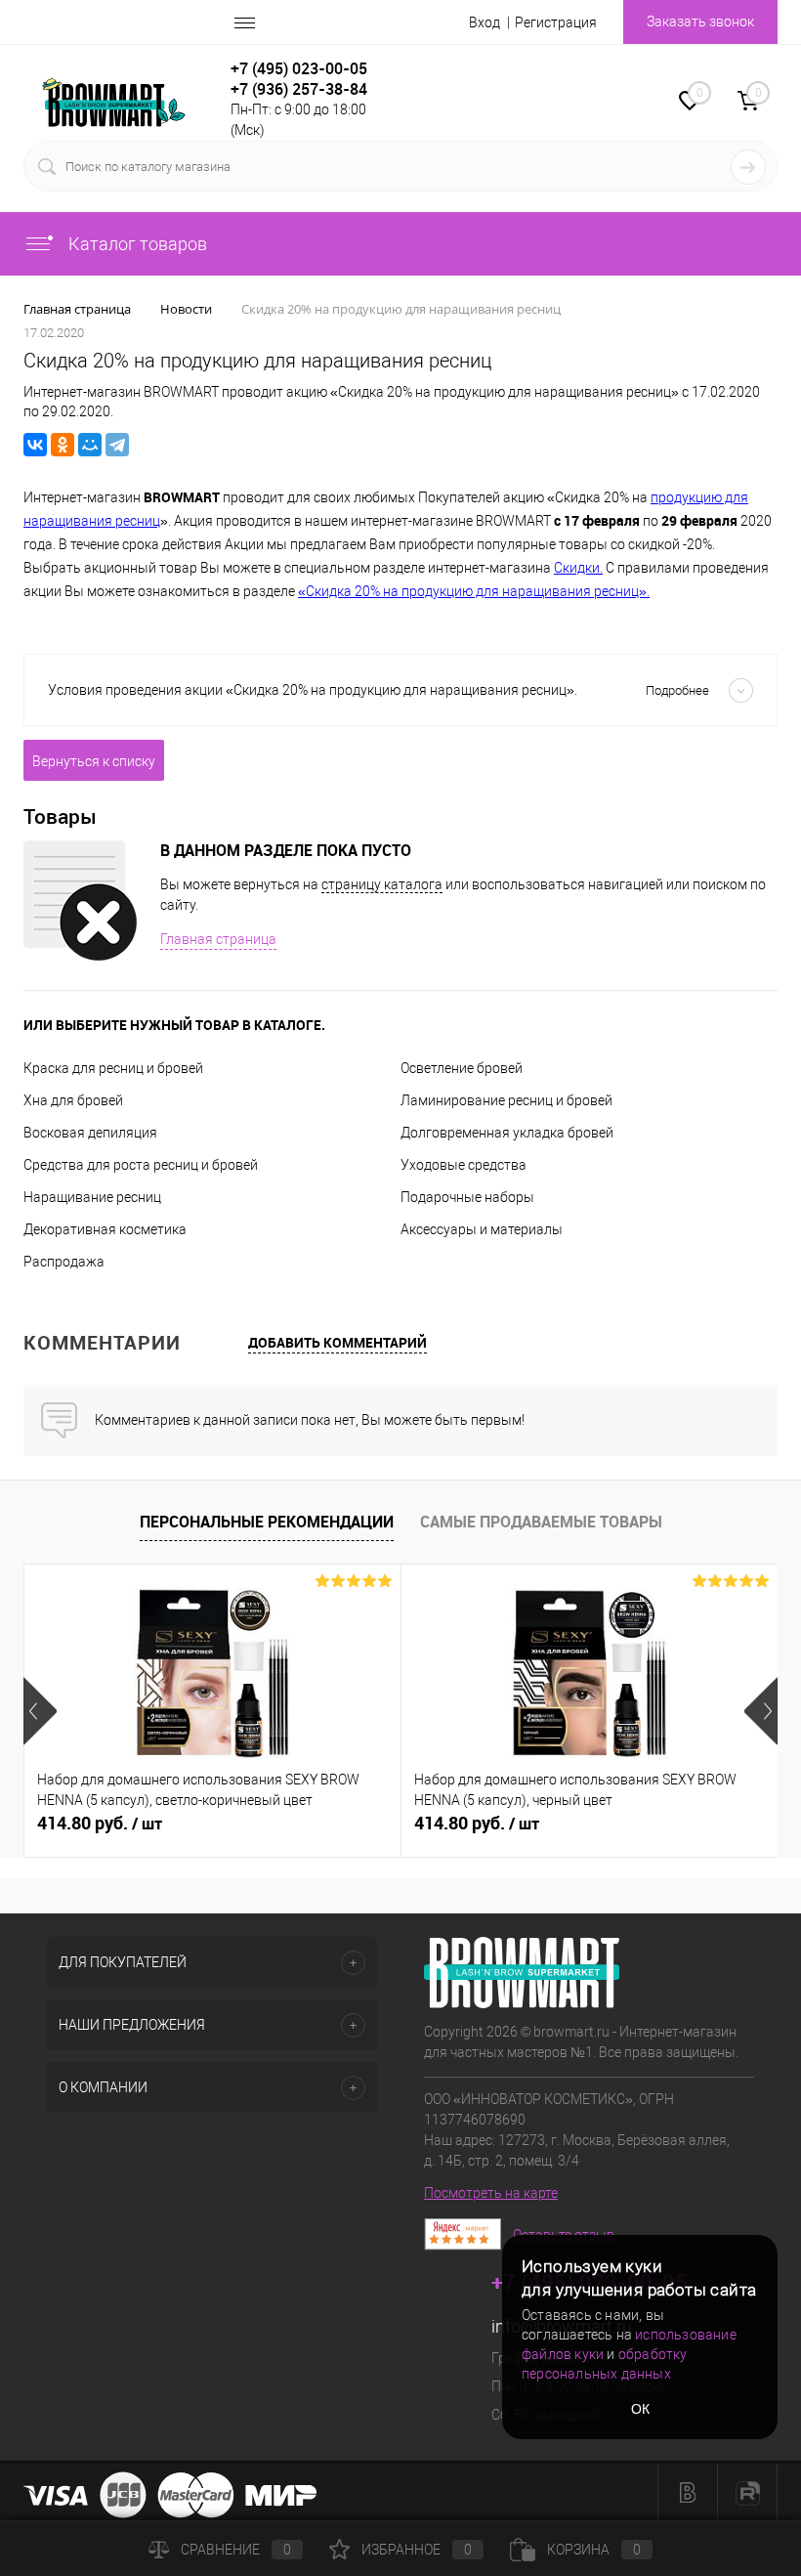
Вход (485, 22)
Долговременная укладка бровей (507, 1133)
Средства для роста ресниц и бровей (141, 1165)
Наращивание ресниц (92, 1197)
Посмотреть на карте (491, 2193)
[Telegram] (117, 445)
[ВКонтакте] (35, 445)
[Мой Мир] (90, 445)
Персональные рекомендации (267, 1522)
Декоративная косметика (105, 1229)
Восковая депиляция (90, 1133)
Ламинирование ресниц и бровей (506, 1100)
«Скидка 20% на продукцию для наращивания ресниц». (474, 591)
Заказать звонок (700, 21)
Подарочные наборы (467, 1197)
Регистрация (556, 22)
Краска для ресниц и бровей (113, 1068)
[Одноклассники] (63, 445)
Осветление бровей (462, 1068)
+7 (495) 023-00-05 (299, 68)
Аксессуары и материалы (482, 1229)
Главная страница (218, 939)
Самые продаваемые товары (541, 1522)
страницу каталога (382, 884)
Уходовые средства (464, 1165)
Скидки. (578, 568)
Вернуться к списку (94, 761)
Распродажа (64, 1262)
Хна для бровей (73, 1100)
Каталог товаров (136, 244)
